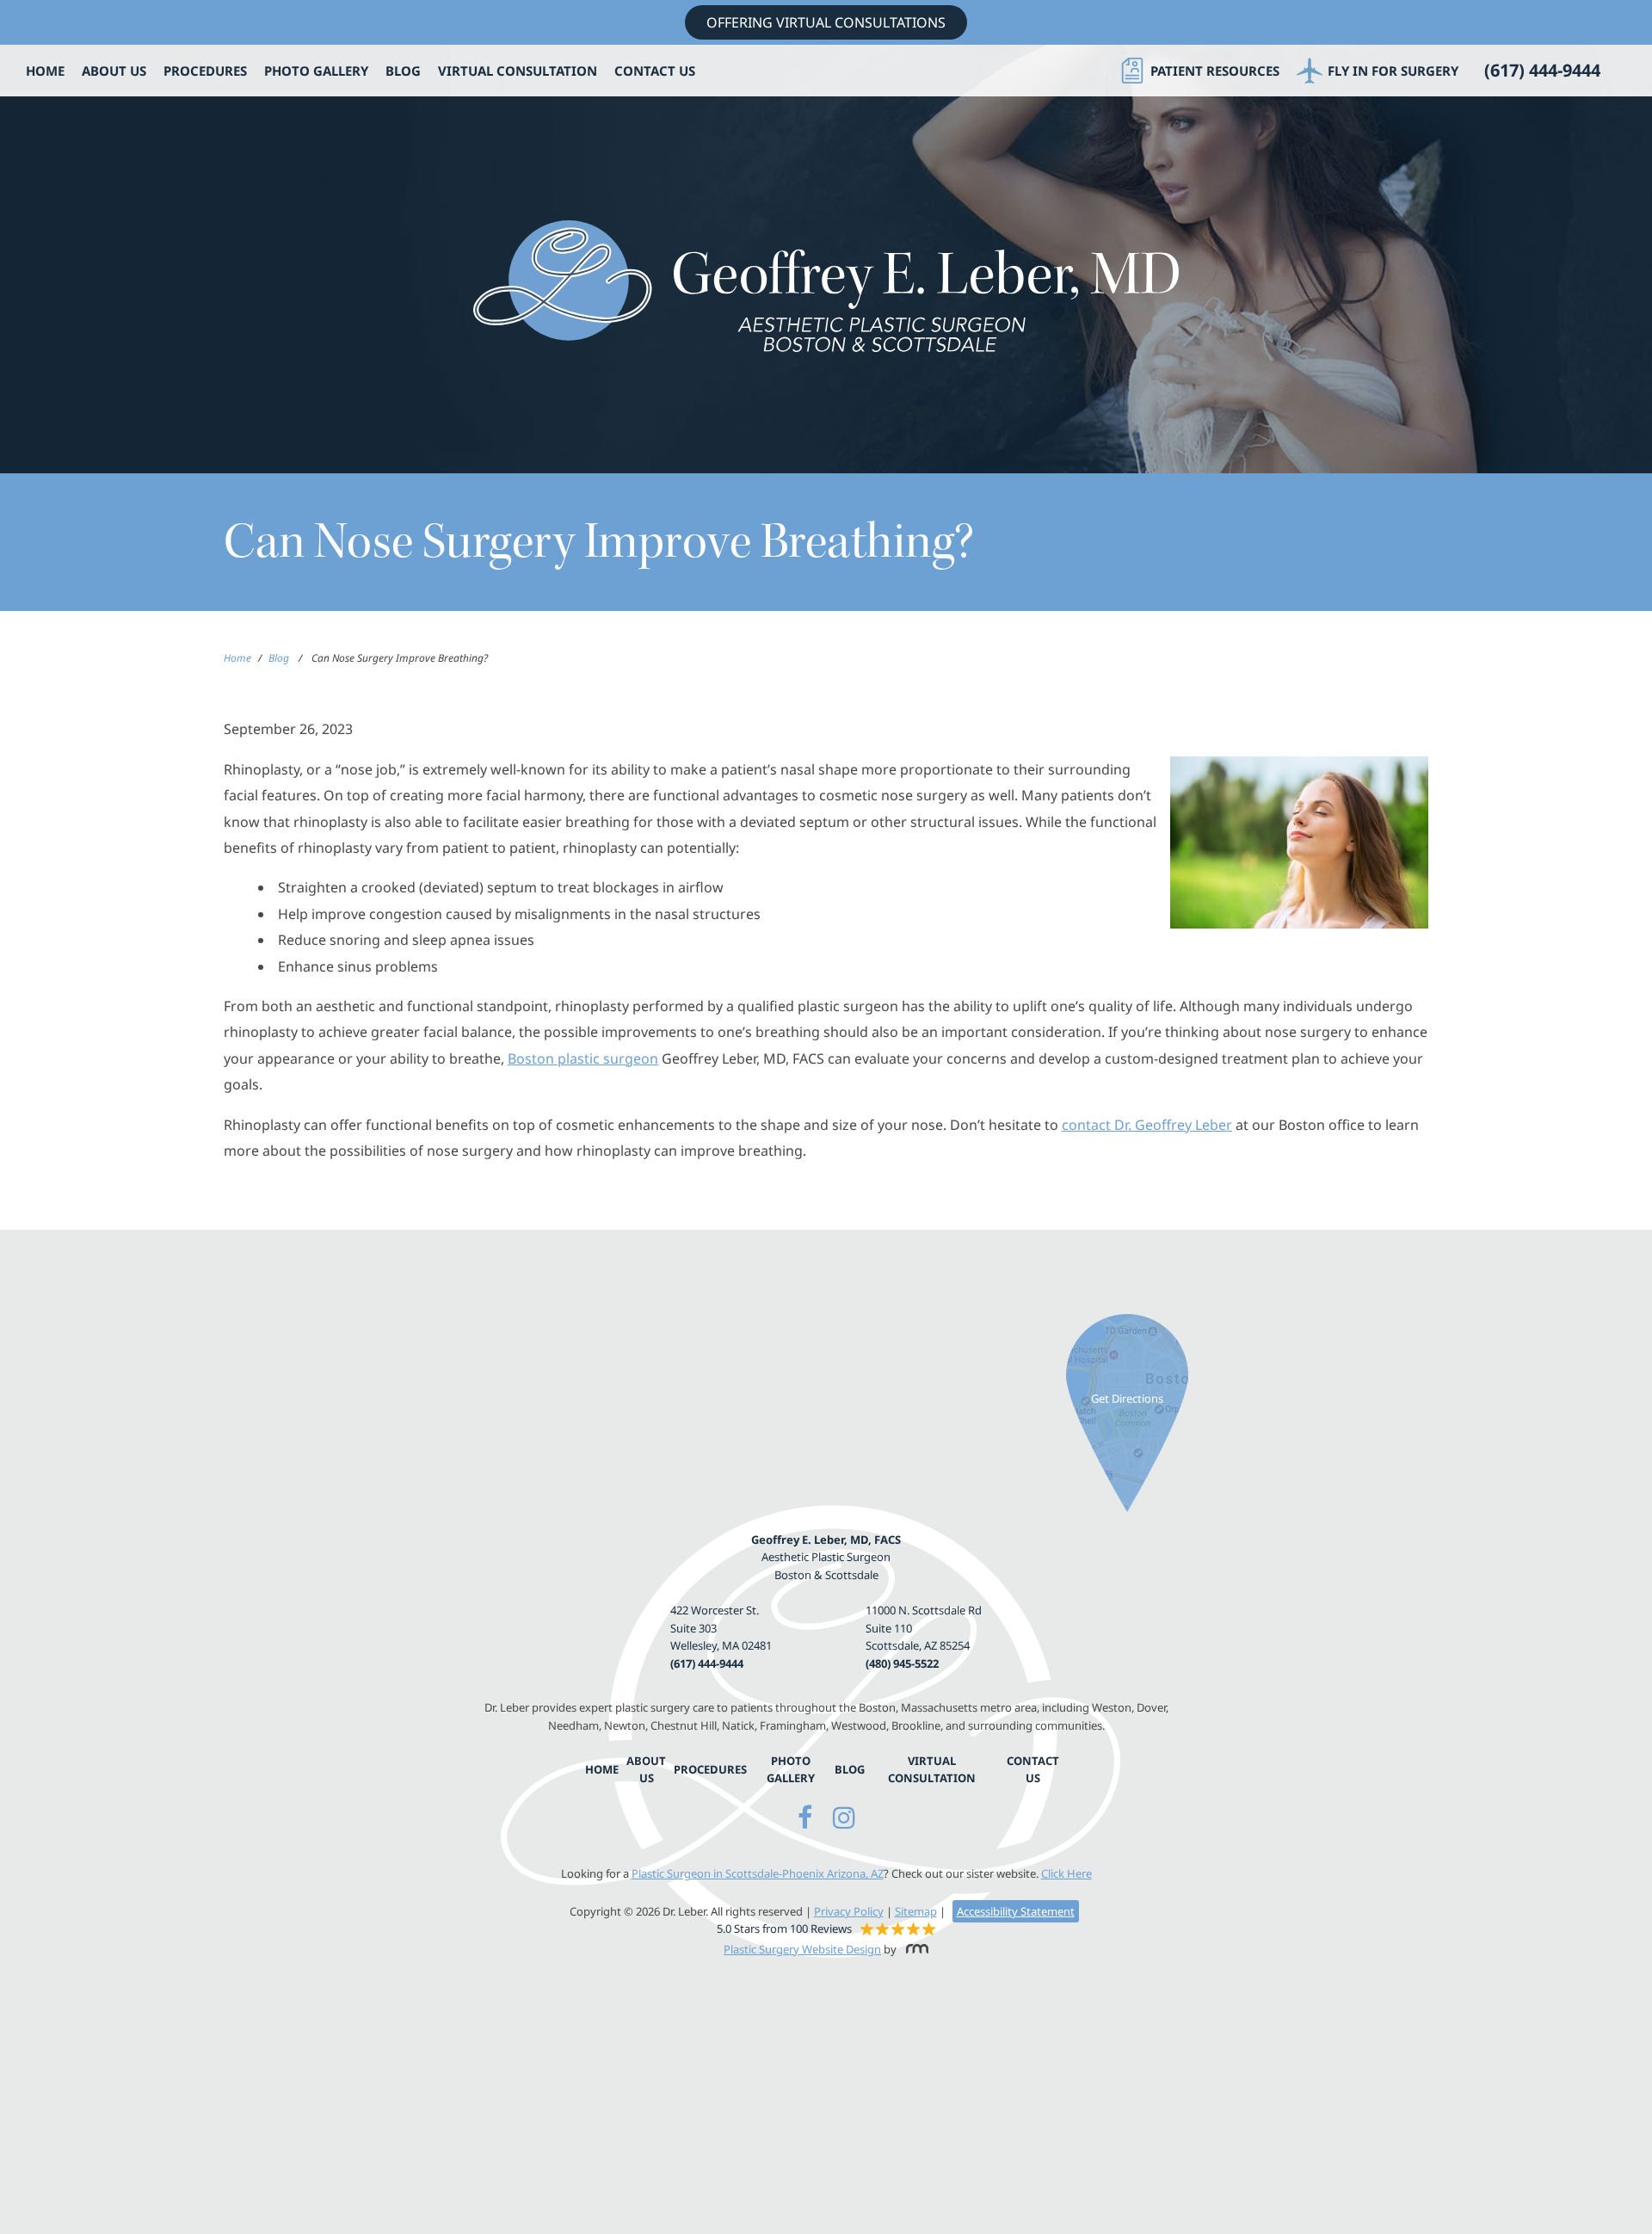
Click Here (1066, 1873)
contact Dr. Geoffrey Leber (1147, 1125)
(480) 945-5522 (902, 1663)
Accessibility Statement (1016, 1911)
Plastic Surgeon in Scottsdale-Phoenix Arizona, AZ (758, 1873)
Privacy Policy (849, 1911)
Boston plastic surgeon (583, 1058)
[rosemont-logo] (914, 1949)
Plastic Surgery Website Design (802, 1949)
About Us (114, 71)
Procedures (205, 71)
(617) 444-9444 (707, 1663)
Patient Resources (1215, 71)
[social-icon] (805, 1817)
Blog (403, 71)
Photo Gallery (316, 71)
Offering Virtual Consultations (826, 22)
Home (45, 71)
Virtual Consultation (518, 71)
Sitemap (916, 1911)
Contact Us (655, 71)
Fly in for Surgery (1393, 71)
